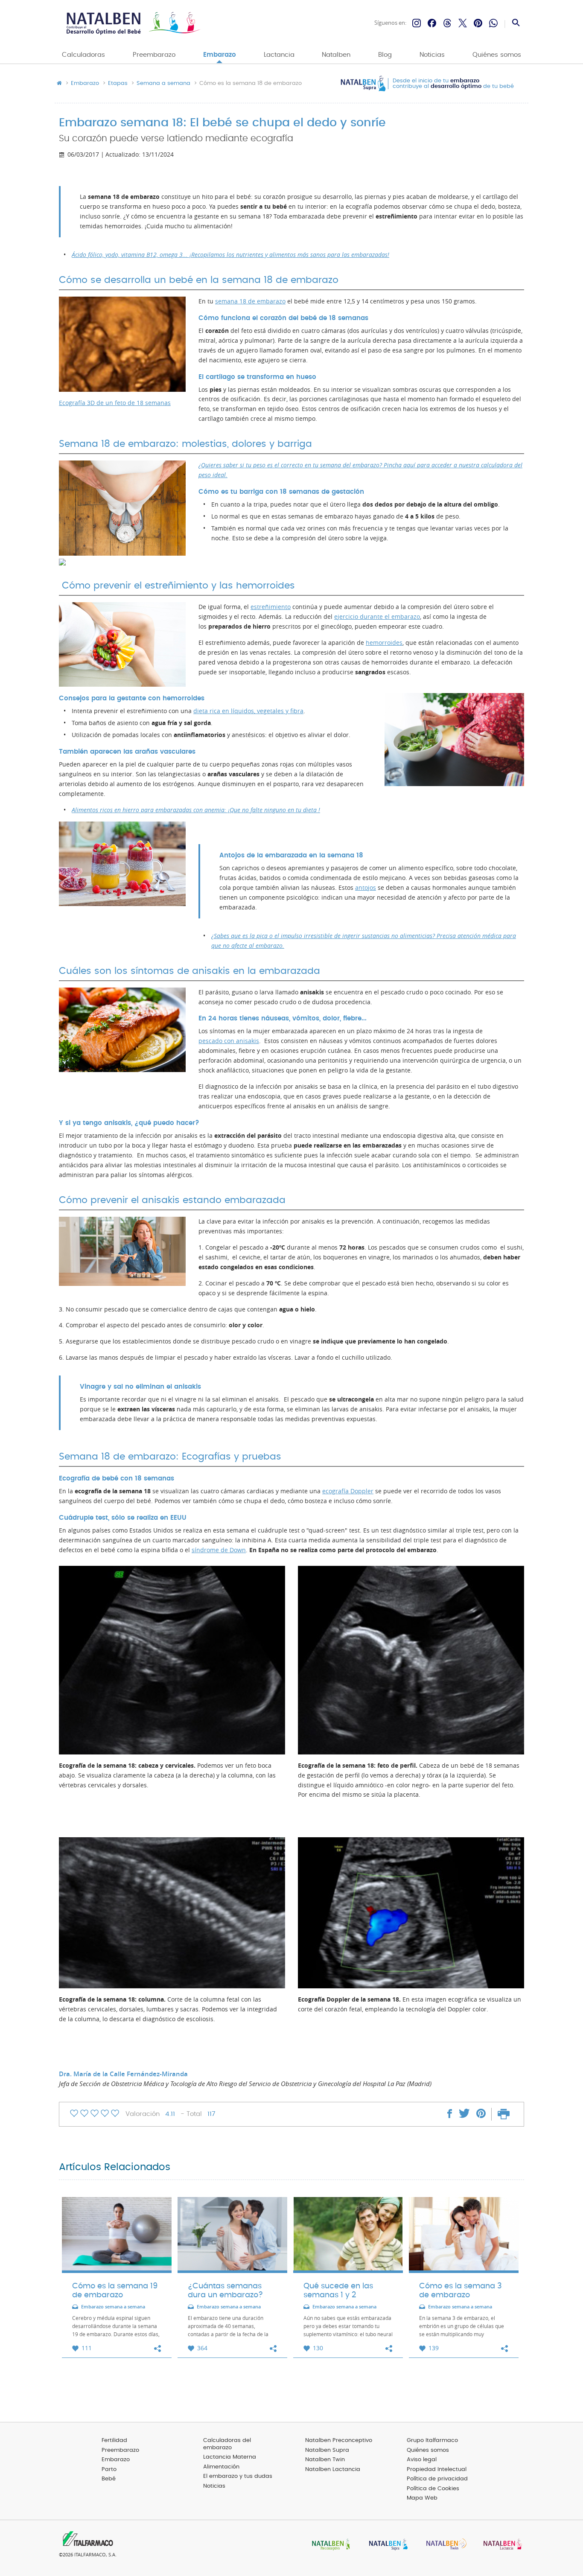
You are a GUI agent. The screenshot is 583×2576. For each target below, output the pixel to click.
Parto (109, 2470)
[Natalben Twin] (443, 2545)
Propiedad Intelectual (437, 2470)
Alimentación (221, 2467)
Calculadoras (83, 55)
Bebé (109, 2479)
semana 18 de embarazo (250, 301)
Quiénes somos (497, 55)
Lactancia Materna (230, 2457)
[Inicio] (133, 23)
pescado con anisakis (229, 1041)
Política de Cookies (433, 2489)
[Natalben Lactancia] (501, 2545)
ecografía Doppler (348, 1491)
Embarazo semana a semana (113, 2307)
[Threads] (447, 23)
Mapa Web (422, 2498)
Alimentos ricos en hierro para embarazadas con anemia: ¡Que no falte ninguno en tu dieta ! (196, 810)
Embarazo (220, 55)
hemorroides (384, 643)
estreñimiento (271, 607)
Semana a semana (163, 84)
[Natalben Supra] (386, 2545)
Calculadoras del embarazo (227, 2444)
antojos (366, 888)
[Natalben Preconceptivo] (329, 2545)
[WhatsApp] (493, 23)
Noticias (432, 55)
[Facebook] (432, 23)
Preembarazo (154, 55)
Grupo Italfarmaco (432, 2440)
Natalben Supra (327, 2450)
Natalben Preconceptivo (339, 2440)
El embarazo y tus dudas (238, 2476)
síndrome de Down (219, 1550)
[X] (463, 23)
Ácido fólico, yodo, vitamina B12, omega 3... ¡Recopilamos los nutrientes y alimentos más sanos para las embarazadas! (230, 255)
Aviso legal (422, 2460)
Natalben (336, 55)
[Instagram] (417, 23)
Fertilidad (114, 2440)
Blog (385, 55)
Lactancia (279, 55)
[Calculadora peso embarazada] (122, 508)
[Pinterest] (478, 23)
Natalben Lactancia (333, 2470)
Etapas (118, 84)
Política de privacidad (437, 2479)
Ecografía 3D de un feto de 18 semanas (115, 403)
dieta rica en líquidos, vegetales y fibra (248, 711)
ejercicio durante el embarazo (377, 617)
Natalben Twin (325, 2460)
